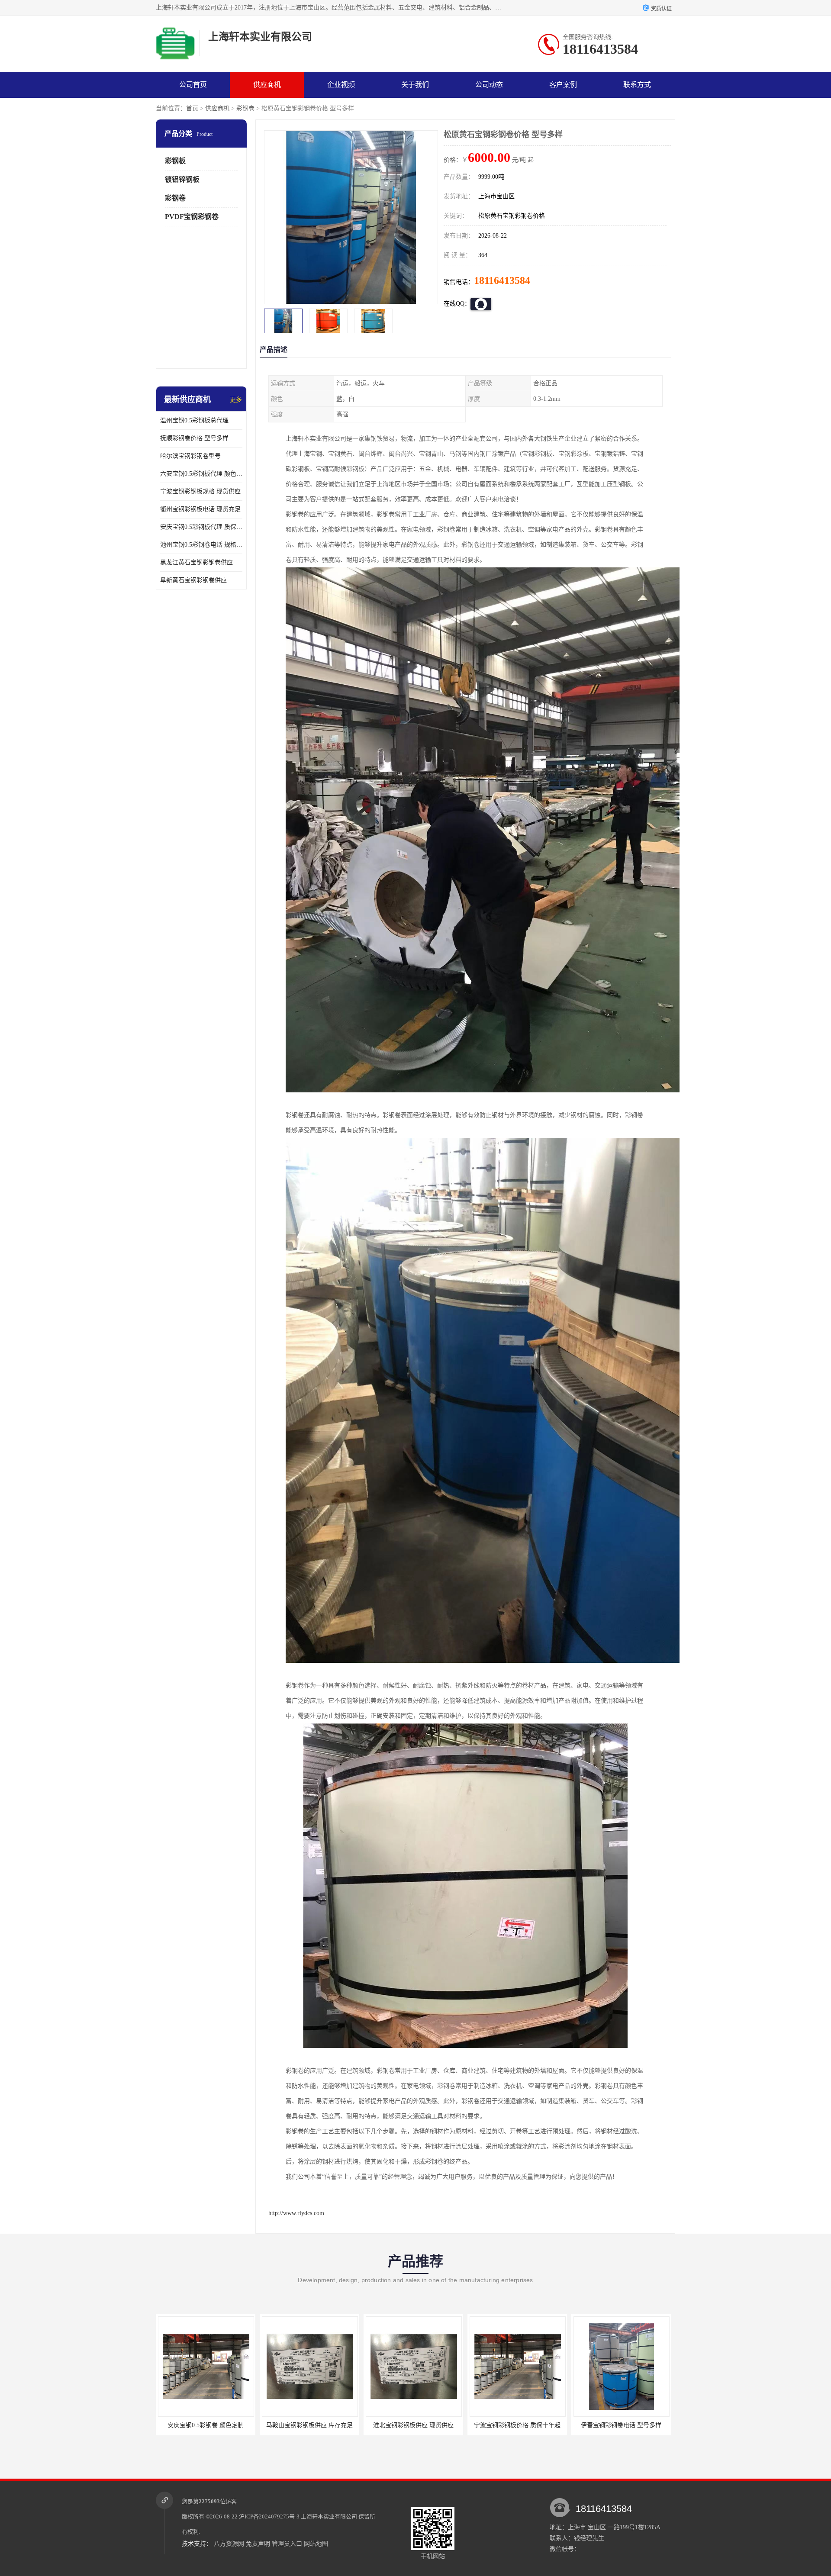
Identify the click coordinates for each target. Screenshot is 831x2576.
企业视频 (341, 85)
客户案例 (563, 85)
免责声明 (258, 2544)
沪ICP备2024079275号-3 (269, 2516)
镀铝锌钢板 (182, 179)
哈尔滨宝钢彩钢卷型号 (190, 456)
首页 (192, 108)
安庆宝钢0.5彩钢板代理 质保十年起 (201, 527)
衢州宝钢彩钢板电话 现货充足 (200, 509)
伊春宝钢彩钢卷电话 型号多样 (515, 2425)
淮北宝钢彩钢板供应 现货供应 (308, 2425)
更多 (236, 400)
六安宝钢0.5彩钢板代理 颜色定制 (201, 474)
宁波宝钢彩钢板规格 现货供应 (200, 491)
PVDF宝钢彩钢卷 (192, 217)
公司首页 (193, 85)
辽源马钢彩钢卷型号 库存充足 (619, 2425)
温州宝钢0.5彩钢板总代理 (194, 420)
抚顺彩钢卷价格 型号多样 (194, 438)
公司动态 (489, 85)
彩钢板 (175, 161)
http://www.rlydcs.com (296, 2213)
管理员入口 (287, 2544)
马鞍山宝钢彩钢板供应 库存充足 (204, 2425)
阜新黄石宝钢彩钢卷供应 (193, 580)
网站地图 (316, 2544)
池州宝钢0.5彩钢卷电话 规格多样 (201, 545)
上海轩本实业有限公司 (329, 2516)
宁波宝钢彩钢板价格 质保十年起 (412, 2425)
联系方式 (637, 85)
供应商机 (267, 85)
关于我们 (415, 85)
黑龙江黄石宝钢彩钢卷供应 (196, 562)
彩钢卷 (245, 108)
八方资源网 (229, 2544)
